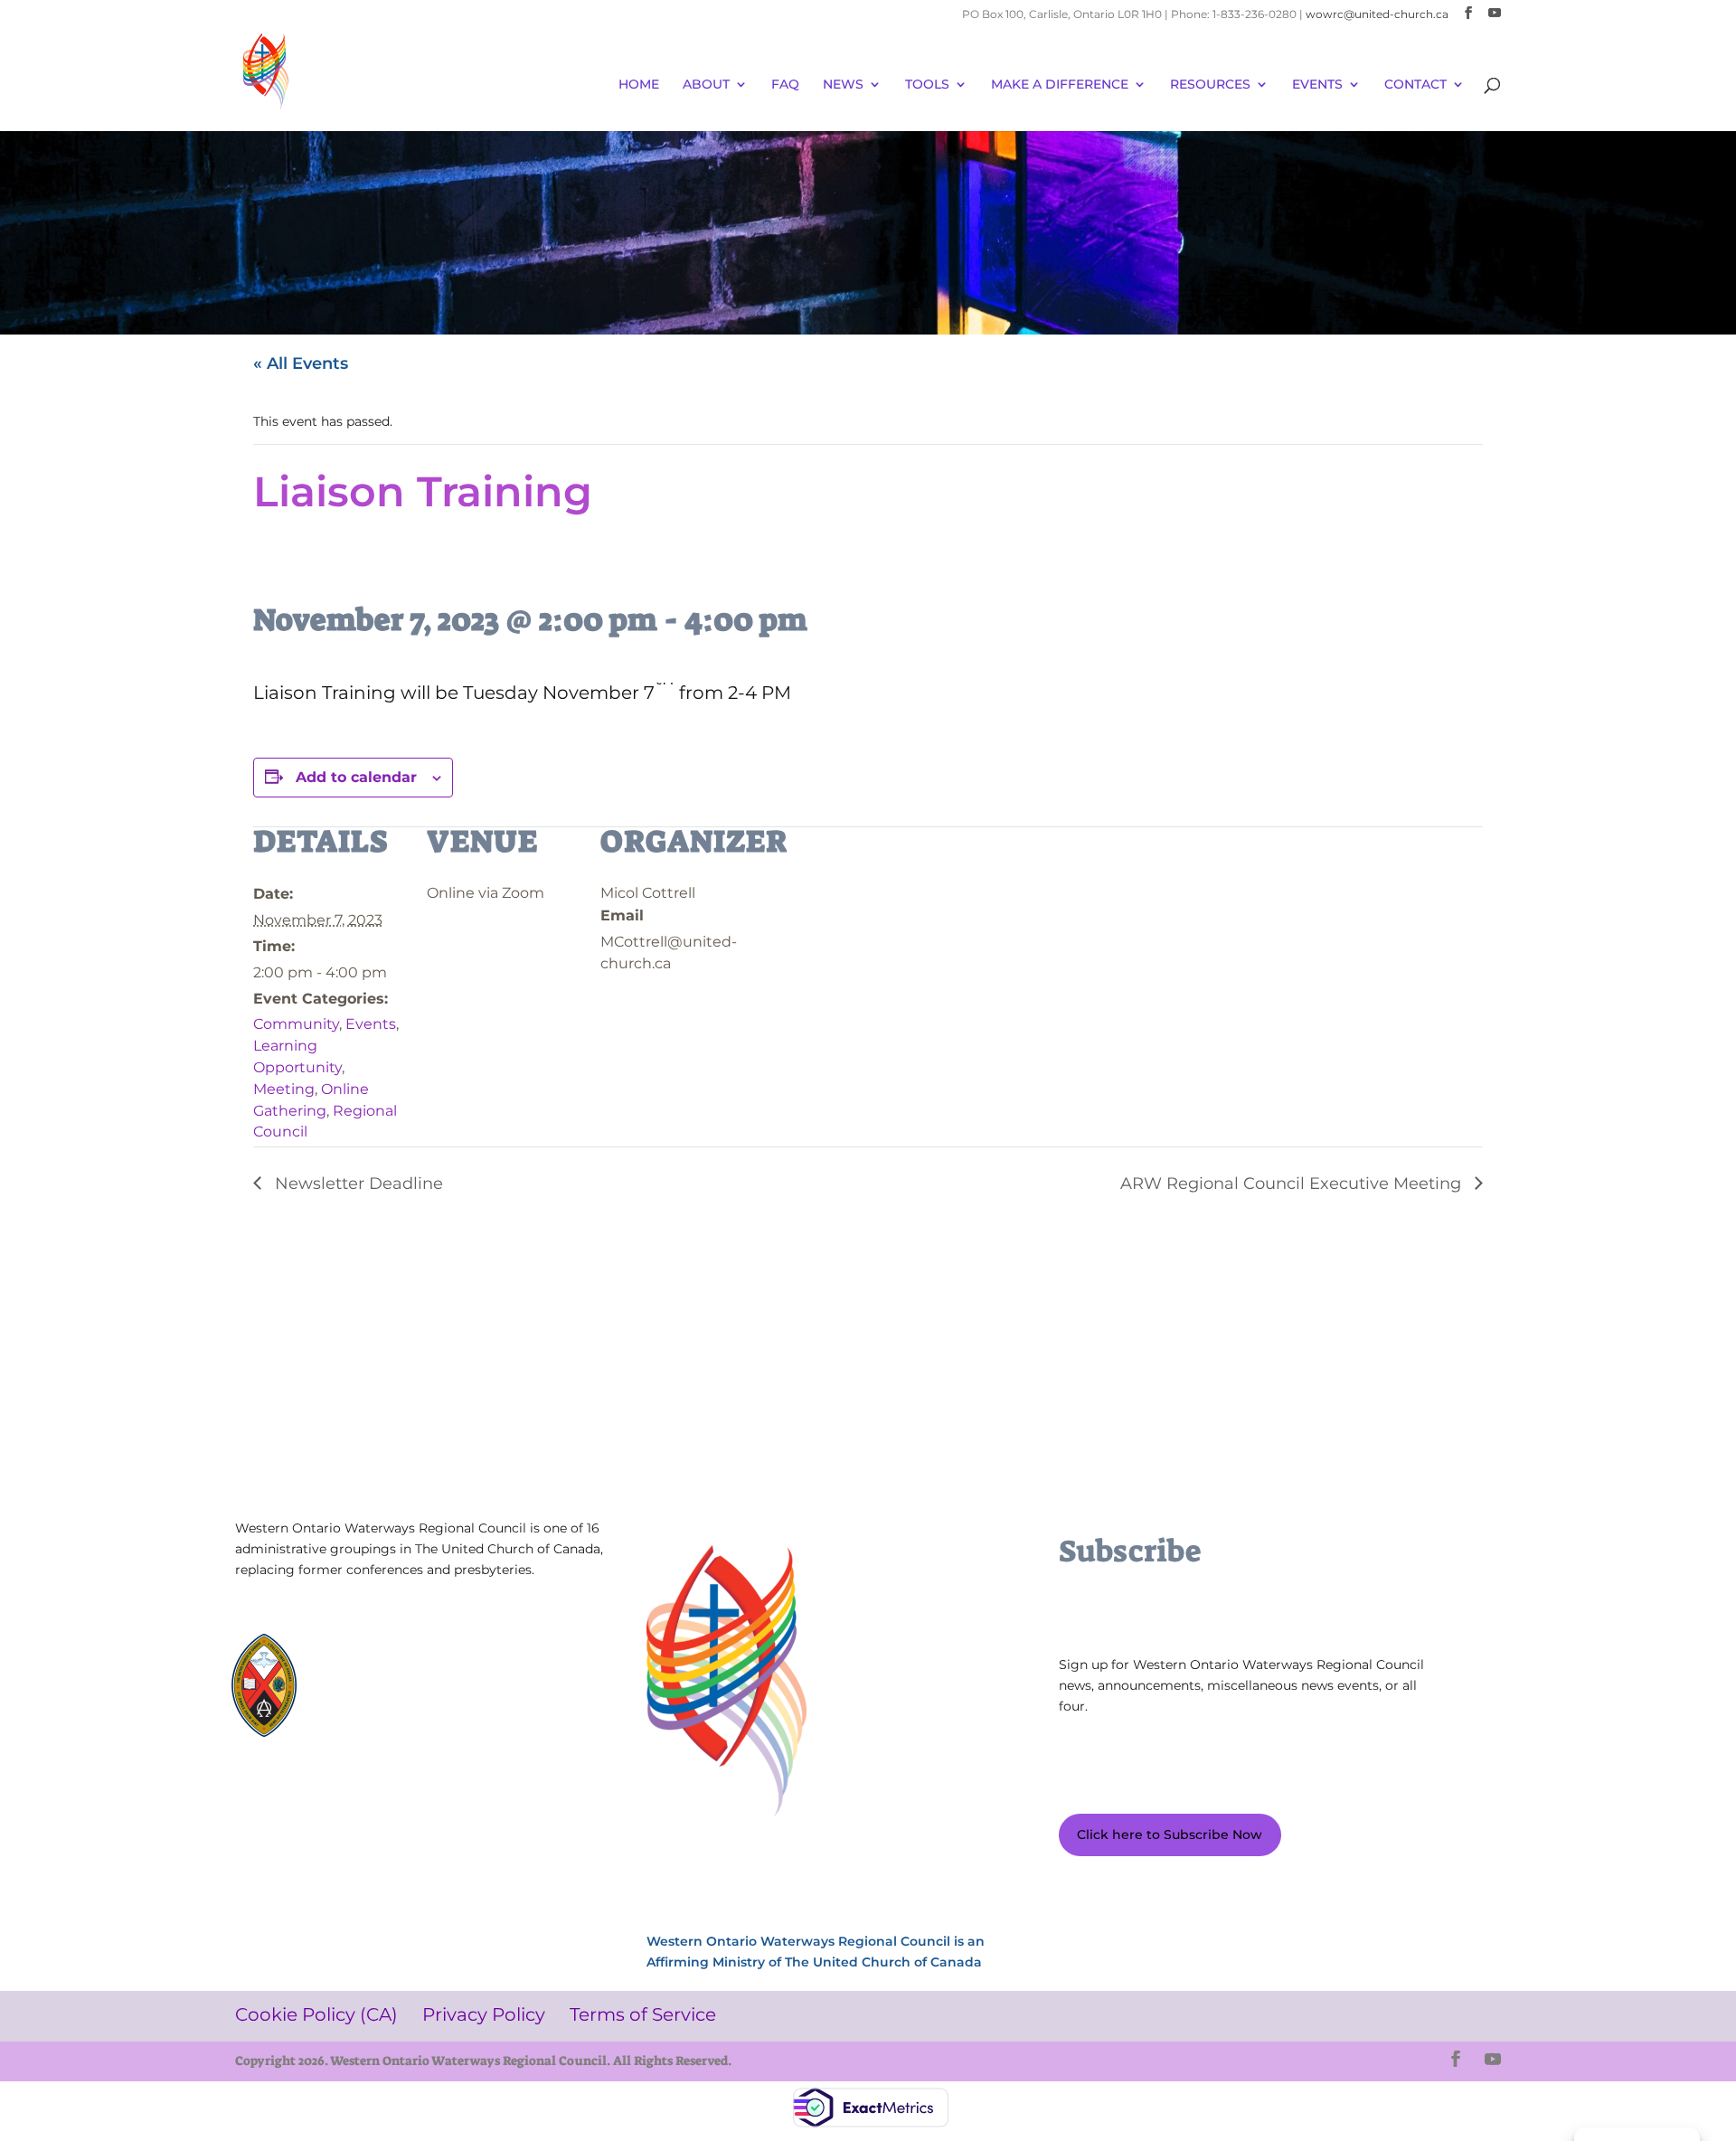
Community (296, 1024)
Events (371, 1024)
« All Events (301, 363)
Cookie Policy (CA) (302, 1790)
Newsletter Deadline (357, 1184)
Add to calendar (356, 777)
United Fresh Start (387, 1723)
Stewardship (372, 1707)
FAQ (785, 85)
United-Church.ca (387, 1658)
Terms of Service (299, 1817)
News (843, 85)
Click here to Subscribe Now (1170, 1834)
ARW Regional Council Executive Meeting (1293, 1184)
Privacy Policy (428, 1790)
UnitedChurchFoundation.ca (416, 1674)
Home (639, 85)
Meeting (284, 1089)
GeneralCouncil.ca (387, 1690)
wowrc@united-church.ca (1377, 14)
